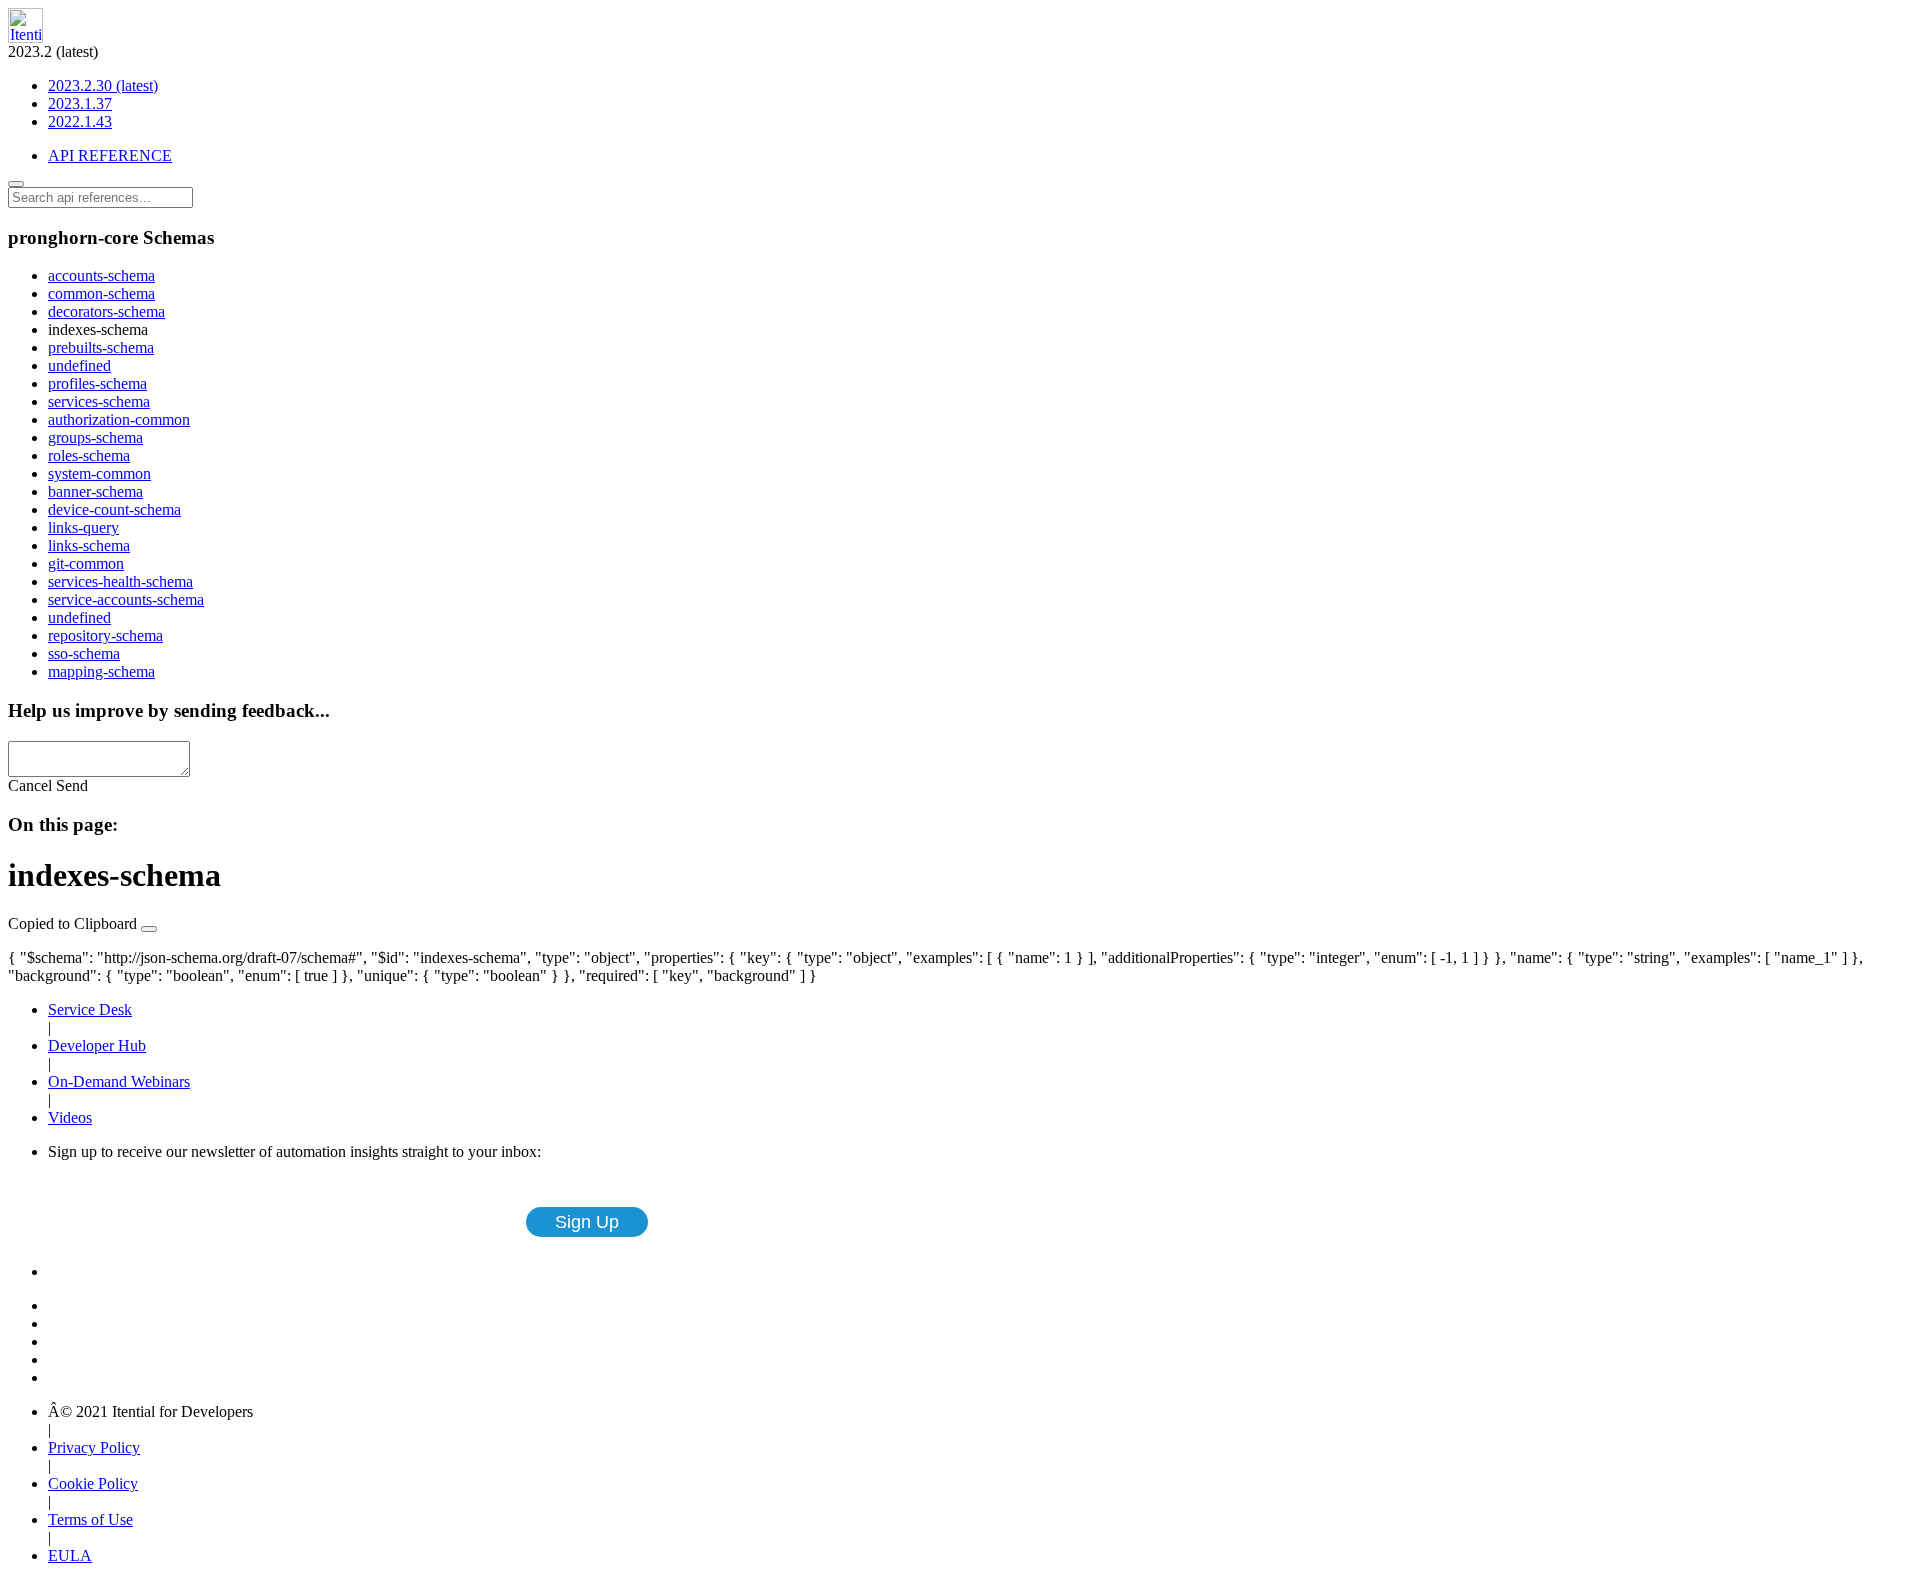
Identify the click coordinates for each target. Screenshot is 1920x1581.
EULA (70, 1555)
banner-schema (95, 491)
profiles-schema (97, 383)
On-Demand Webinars (119, 1081)
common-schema (101, 293)
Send (72, 785)
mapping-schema (101, 671)
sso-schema (84, 653)
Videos (70, 1117)
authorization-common (119, 419)
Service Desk (90, 1009)
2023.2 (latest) (83, 86)
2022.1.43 (80, 121)
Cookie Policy (93, 1483)
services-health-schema (120, 581)
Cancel (30, 785)
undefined (79, 365)
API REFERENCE (110, 155)
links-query (83, 527)
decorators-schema (106, 311)
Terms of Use (90, 1519)
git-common (86, 563)
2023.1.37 (80, 103)
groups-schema (95, 437)
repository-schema (105, 635)
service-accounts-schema (126, 599)
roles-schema (89, 455)
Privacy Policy (94, 1447)
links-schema (89, 545)
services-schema (99, 401)
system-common (99, 473)
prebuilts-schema (101, 347)
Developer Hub (97, 1045)
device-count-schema (114, 509)
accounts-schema (101, 275)
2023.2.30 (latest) (103, 85)
